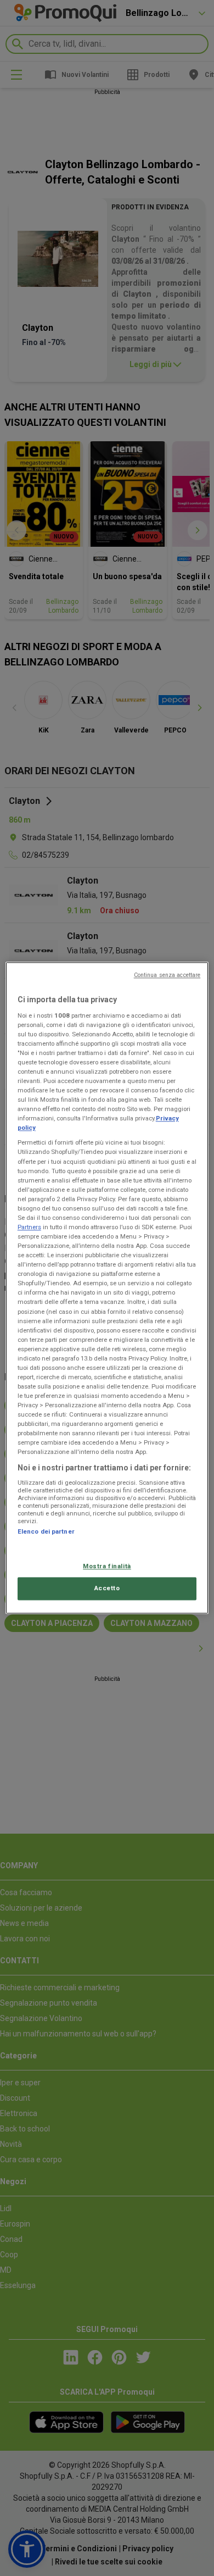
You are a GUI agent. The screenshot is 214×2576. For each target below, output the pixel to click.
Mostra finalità (107, 1566)
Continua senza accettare (167, 975)
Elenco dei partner (46, 1531)
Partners (29, 1227)
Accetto (107, 1589)
